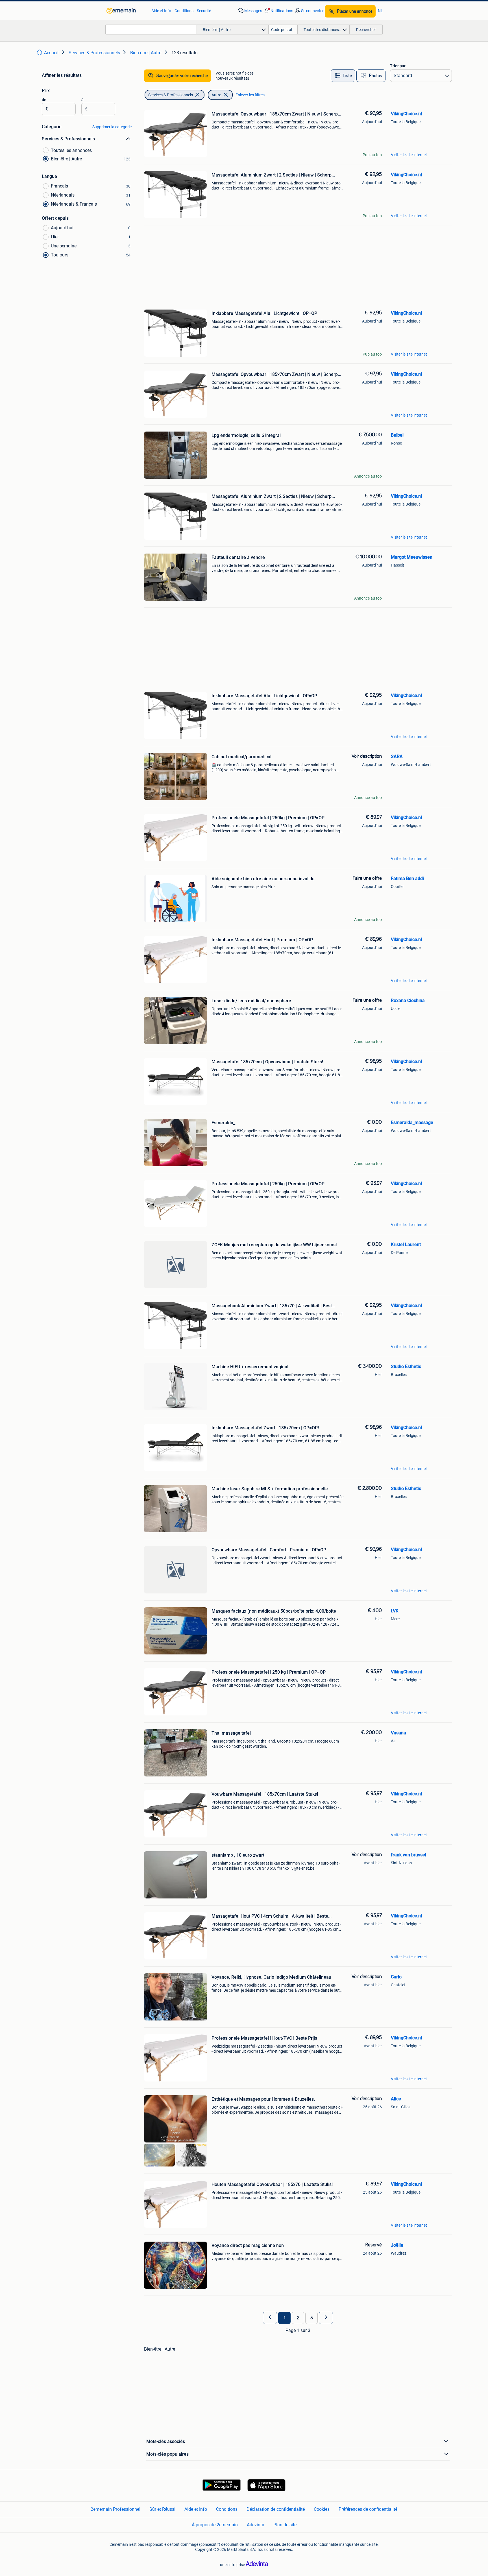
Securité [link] (204, 11)
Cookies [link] (322, 2509)
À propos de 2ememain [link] (215, 2524)
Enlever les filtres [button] (250, 95)
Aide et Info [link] (161, 11)
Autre (216, 95)
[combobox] (151, 30)
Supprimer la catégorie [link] (112, 127)
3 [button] (312, 2318)
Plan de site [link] (285, 2524)
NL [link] (380, 11)
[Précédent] (270, 2318)
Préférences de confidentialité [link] (368, 2509)
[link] (126, 11)
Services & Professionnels (171, 95)
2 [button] (298, 2318)
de (44, 100)
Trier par (398, 66)
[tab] (343, 76)
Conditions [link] (184, 11)
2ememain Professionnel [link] (116, 2509)
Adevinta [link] (256, 2524)
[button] (278, 11)
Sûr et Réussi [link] (162, 2509)
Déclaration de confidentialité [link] (276, 2509)
